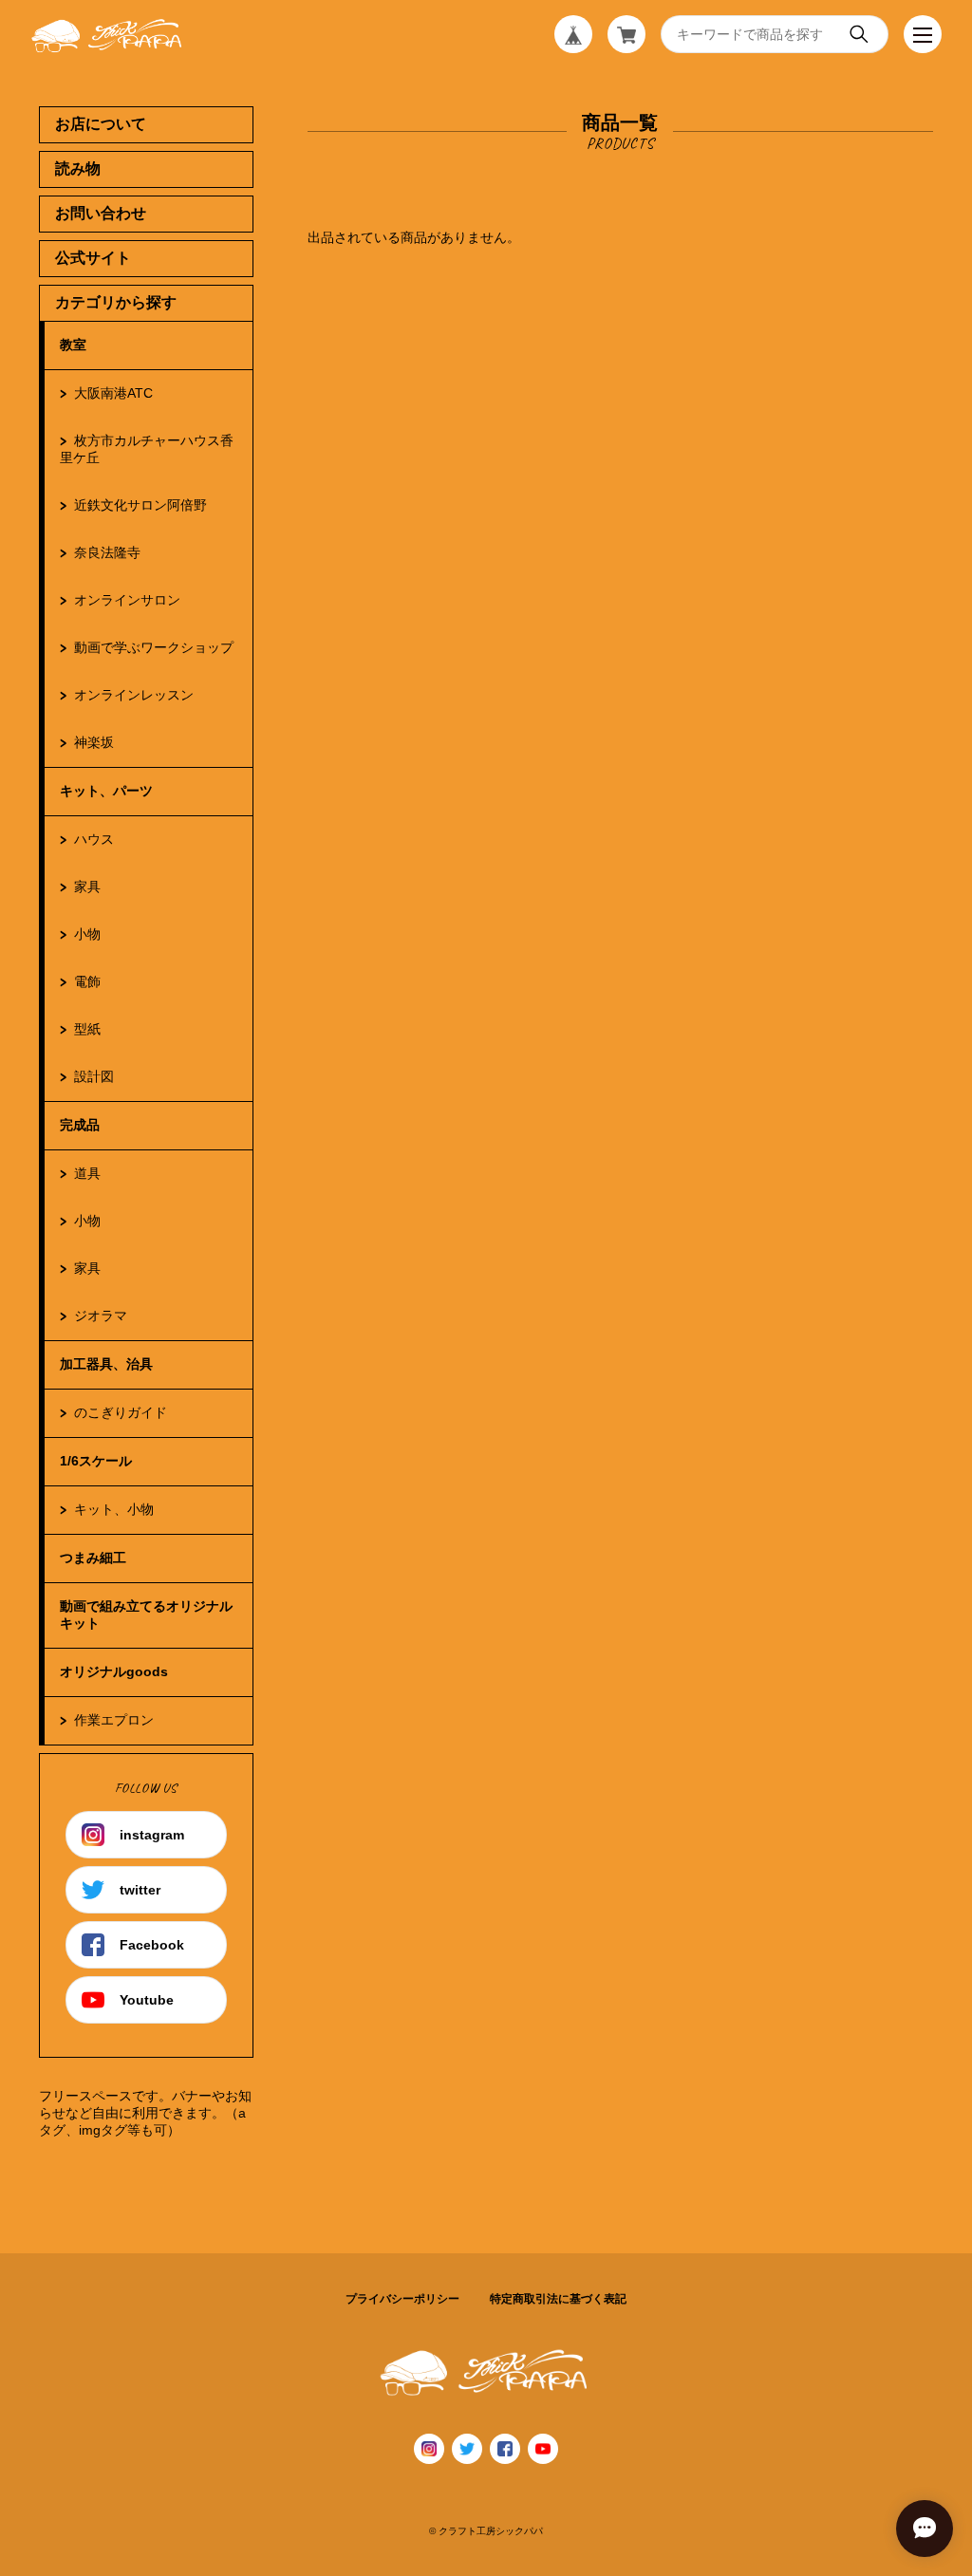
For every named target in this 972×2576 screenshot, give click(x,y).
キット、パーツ (106, 791)
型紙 (87, 1029)
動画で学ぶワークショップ (154, 647)
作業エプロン (114, 1720)
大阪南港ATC (113, 393)
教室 (73, 345)
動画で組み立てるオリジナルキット (146, 1615)
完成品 (80, 1125)
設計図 (94, 1076)
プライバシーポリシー (402, 2299)
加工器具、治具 (106, 1364)
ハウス (94, 839)
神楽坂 (94, 742)
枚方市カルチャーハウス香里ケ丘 (147, 449)
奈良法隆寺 (107, 552)
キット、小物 (114, 1509)
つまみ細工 (93, 1558)
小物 (87, 934)
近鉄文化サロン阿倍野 (140, 505)
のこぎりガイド (121, 1412)
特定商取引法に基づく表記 (558, 2299)
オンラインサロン (127, 600)
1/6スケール (96, 1461)
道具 (87, 1173)
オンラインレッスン (134, 695)
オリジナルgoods (114, 1671)
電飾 (87, 981)
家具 (87, 887)
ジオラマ (101, 1316)
